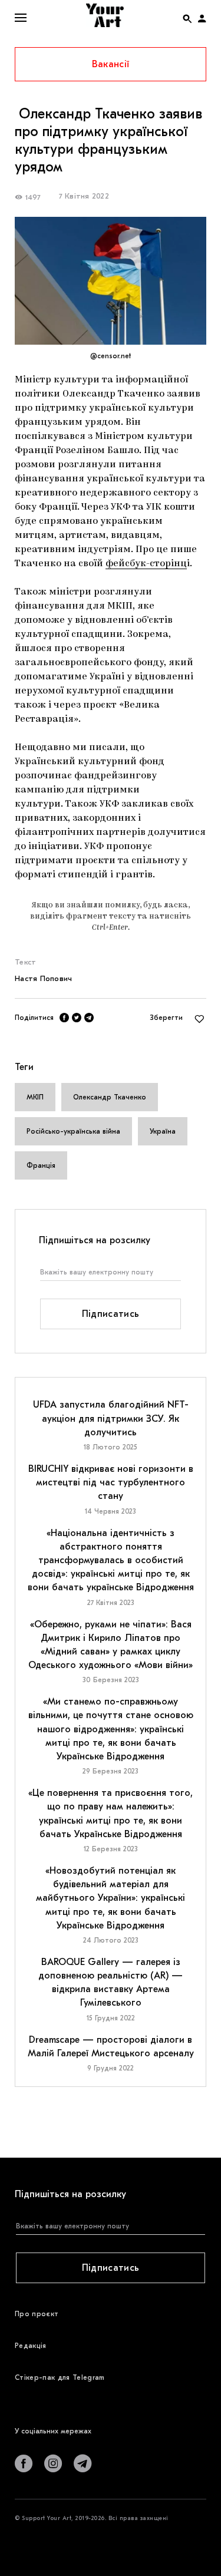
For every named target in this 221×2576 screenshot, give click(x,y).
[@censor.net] (111, 281)
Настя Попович (43, 978)
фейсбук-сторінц (146, 564)
